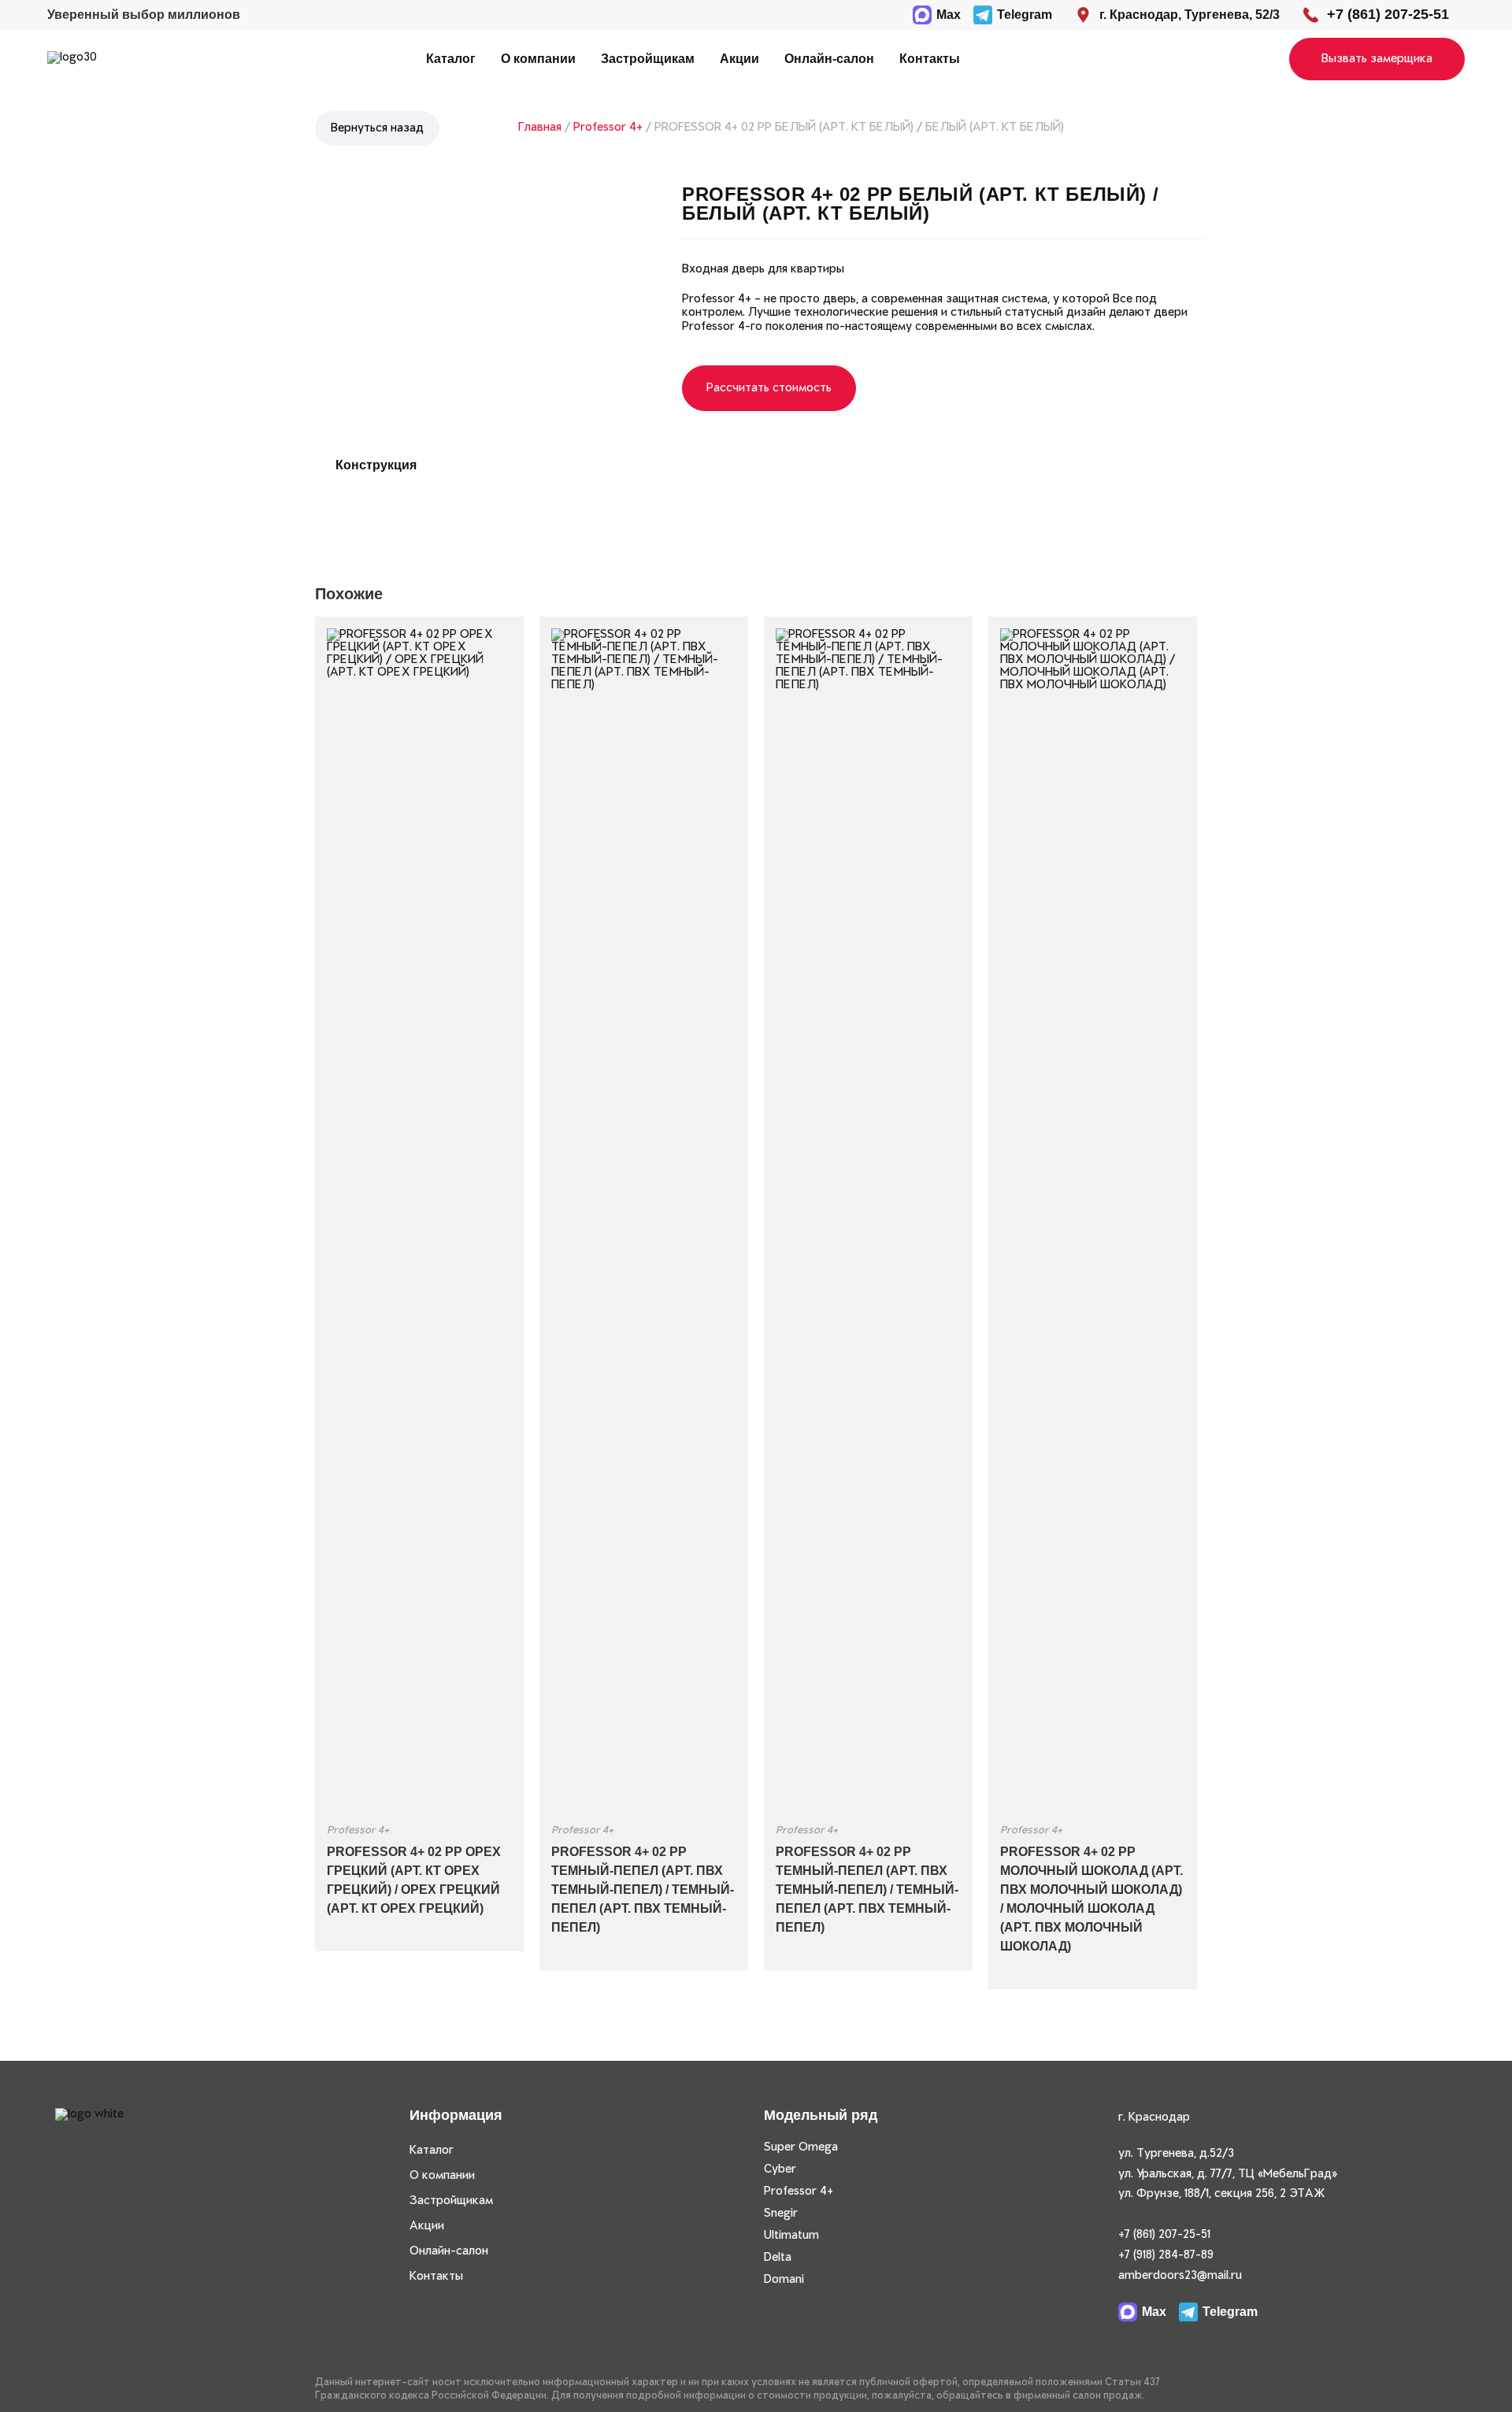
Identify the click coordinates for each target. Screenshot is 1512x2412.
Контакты (930, 59)
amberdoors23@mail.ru (1180, 2276)
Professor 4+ (608, 128)
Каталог (451, 59)
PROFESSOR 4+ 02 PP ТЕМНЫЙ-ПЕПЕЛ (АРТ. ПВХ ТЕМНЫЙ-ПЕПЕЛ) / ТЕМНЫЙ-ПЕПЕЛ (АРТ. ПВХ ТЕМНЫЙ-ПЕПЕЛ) (643, 1890)
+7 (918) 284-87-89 (1166, 2255)
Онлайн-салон (829, 59)
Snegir (781, 2214)
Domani (784, 2280)
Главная (540, 128)
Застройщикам (648, 59)
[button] (1377, 59)
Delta (778, 2258)
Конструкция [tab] (376, 465)
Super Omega (801, 2147)
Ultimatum (791, 2236)
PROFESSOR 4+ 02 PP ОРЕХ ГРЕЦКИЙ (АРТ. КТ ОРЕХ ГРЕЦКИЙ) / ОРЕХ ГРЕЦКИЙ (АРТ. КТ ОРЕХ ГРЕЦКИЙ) (414, 1880)
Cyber (780, 2169)
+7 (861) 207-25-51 (1164, 2235)
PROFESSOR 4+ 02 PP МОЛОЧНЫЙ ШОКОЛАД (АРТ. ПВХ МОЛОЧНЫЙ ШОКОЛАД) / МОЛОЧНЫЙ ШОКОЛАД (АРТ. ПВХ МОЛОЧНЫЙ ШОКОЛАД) (1091, 1899)
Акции (739, 59)
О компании (538, 59)
